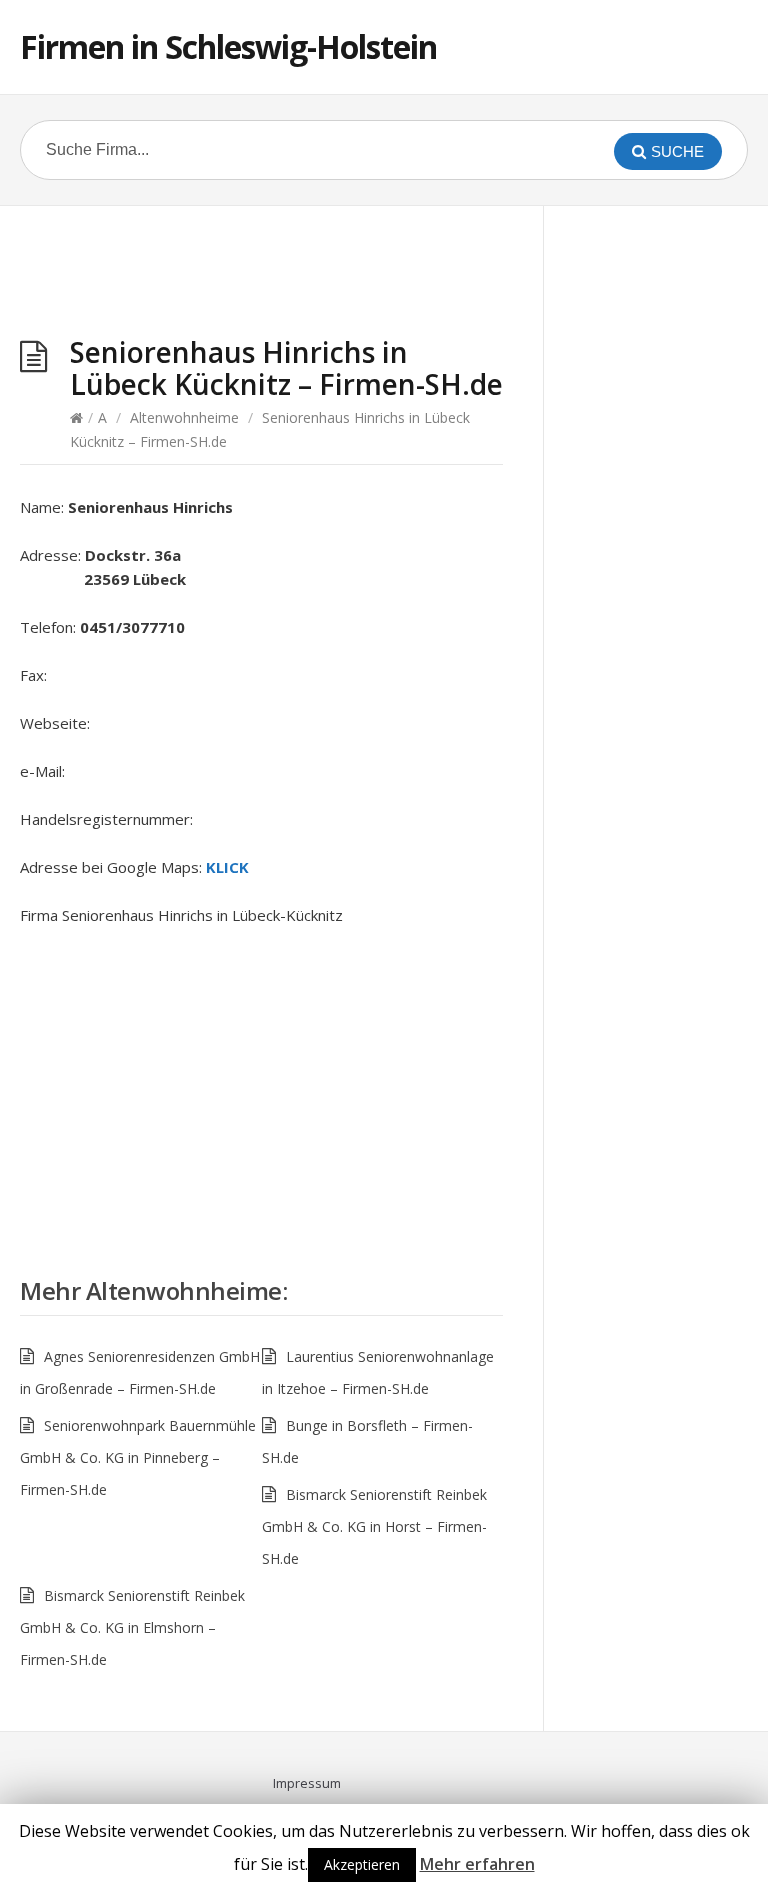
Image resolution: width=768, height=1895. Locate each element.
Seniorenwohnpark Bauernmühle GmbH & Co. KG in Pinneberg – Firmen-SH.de (138, 1457)
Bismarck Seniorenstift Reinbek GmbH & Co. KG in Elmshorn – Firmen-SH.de (132, 1627)
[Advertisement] (262, 276)
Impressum (307, 1783)
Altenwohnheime (184, 417)
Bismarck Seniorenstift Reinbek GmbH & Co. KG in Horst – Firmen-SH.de (374, 1526)
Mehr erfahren (477, 1864)
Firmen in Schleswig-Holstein (228, 46)
